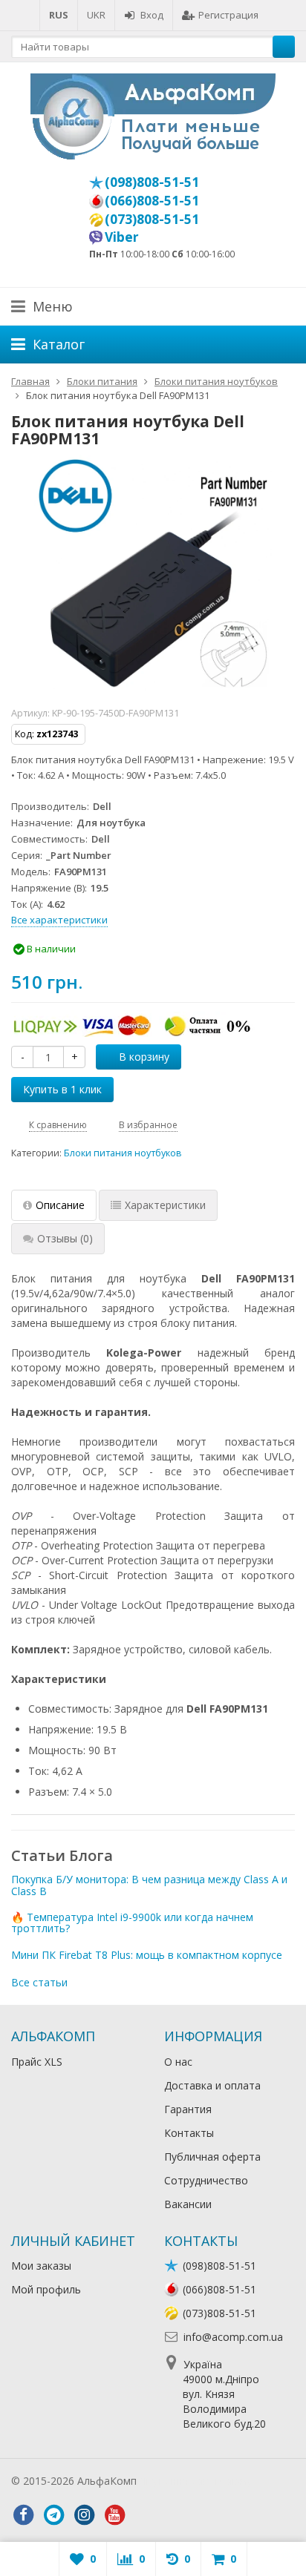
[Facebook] (23, 2515)
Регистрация (228, 15)
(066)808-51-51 (152, 200)
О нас (178, 2062)
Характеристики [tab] (165, 1205)
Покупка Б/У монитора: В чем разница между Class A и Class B (149, 1885)
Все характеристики (59, 920)
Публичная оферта (212, 2157)
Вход (152, 15)
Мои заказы (41, 2266)
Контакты (189, 2133)
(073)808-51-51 (152, 219)
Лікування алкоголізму (196, 2481)
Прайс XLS (37, 2062)
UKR (96, 15)
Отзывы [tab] (65, 1238)
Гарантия (188, 2109)
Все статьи (39, 1982)
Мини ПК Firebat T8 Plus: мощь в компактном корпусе (147, 1955)
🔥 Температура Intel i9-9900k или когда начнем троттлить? (132, 1923)
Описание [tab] (60, 1205)
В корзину (144, 1057)
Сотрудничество (206, 2180)
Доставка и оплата (212, 2085)
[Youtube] (114, 2515)
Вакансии (188, 2204)
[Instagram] (84, 2515)
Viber (122, 237)
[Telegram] (53, 2515)
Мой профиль (46, 2289)
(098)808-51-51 (152, 182)
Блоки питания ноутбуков (123, 1153)
